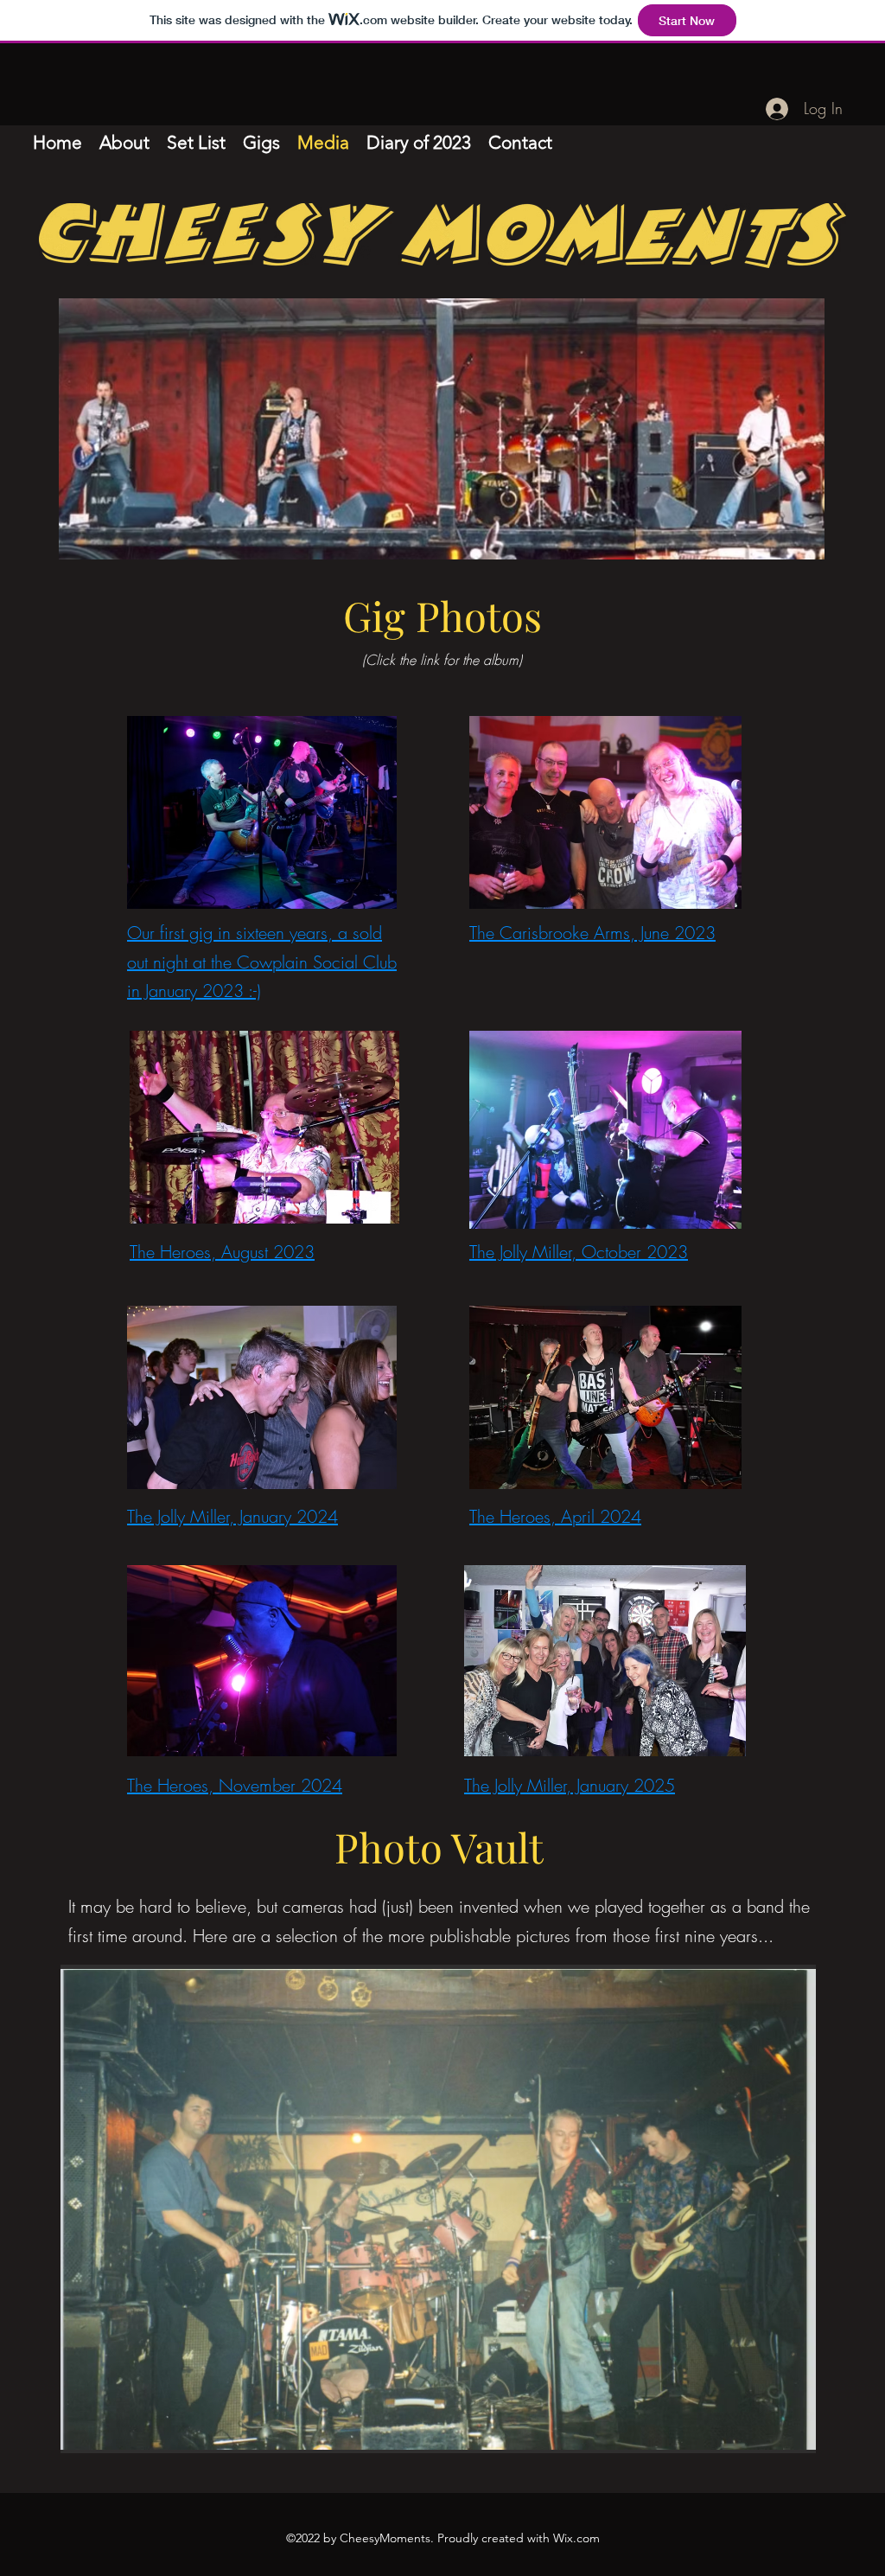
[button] (438, 2209)
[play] (774, 2438)
